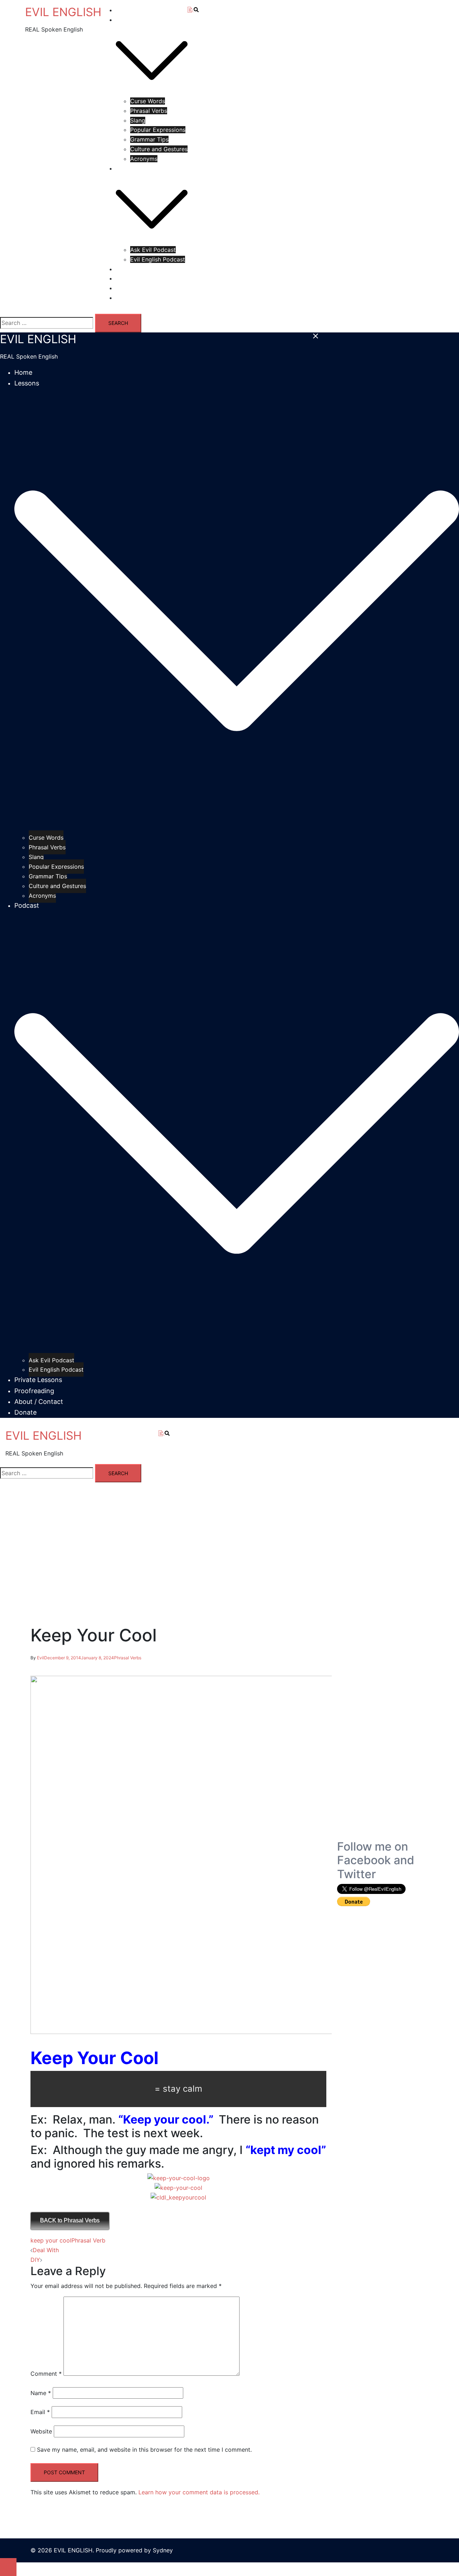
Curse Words (148, 101)
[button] (169, 1434)
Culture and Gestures (159, 149)
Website (41, 2431)
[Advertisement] (383, 1732)
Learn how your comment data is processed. (199, 2492)
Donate (126, 298)
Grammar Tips (149, 139)
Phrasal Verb (88, 2240)
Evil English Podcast (158, 259)
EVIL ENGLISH (63, 12)
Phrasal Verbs (149, 111)
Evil (41, 1658)
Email (40, 2412)
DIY (35, 2260)
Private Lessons (137, 269)
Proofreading (134, 278)
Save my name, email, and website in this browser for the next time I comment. (144, 2450)
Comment (46, 2374)
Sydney (163, 2550)
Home (124, 10)
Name (41, 2393)
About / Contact (138, 288)
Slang (138, 120)
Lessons (127, 20)
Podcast (127, 168)
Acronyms (144, 159)
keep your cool (51, 2240)
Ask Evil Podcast (153, 250)
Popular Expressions (158, 130)
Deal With (46, 2250)
